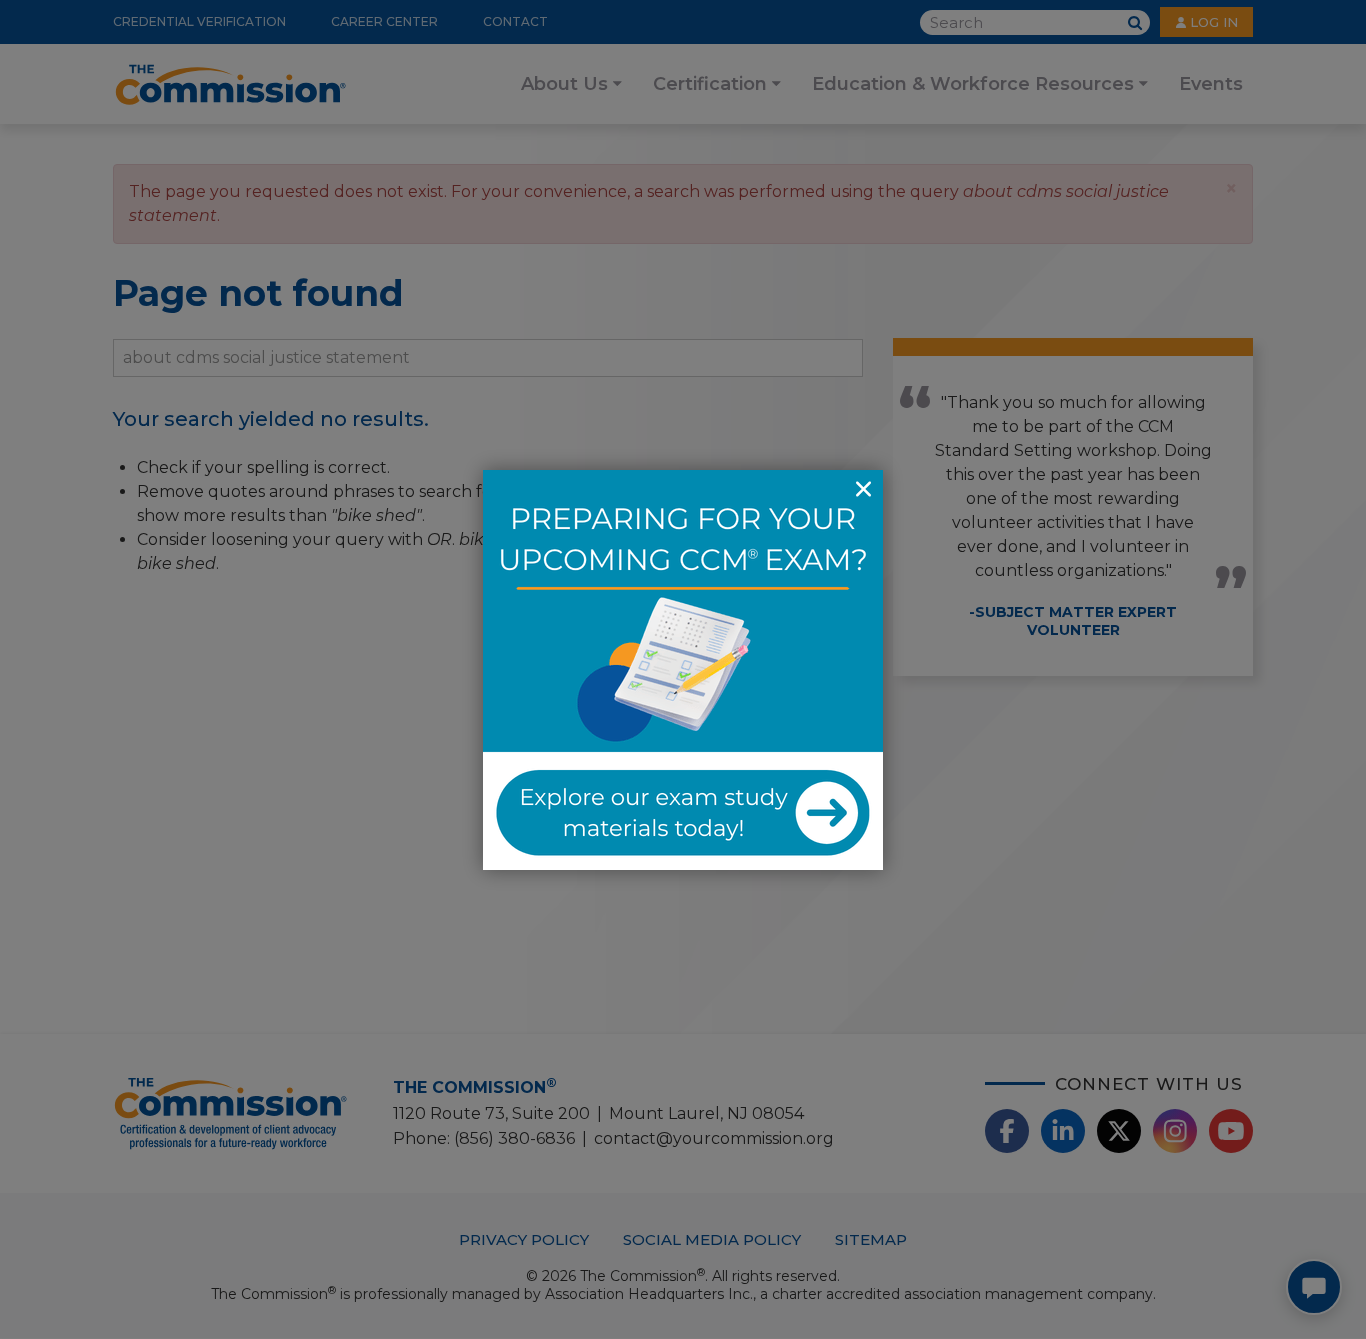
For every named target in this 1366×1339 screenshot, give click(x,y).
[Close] (863, 490)
